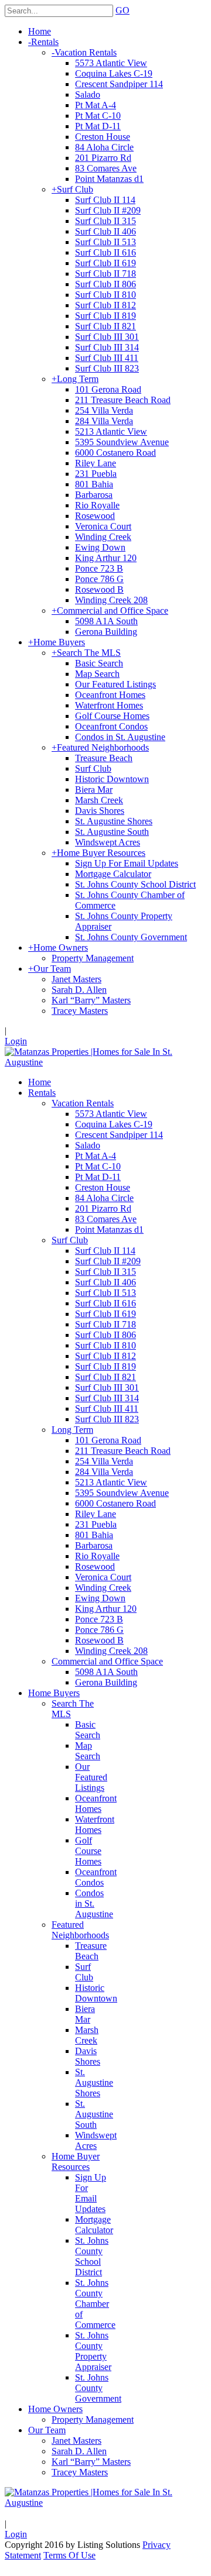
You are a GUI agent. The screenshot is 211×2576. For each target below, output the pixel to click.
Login (16, 1041)
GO (122, 10)
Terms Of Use (69, 2555)
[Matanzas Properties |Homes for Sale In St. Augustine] (105, 1062)
